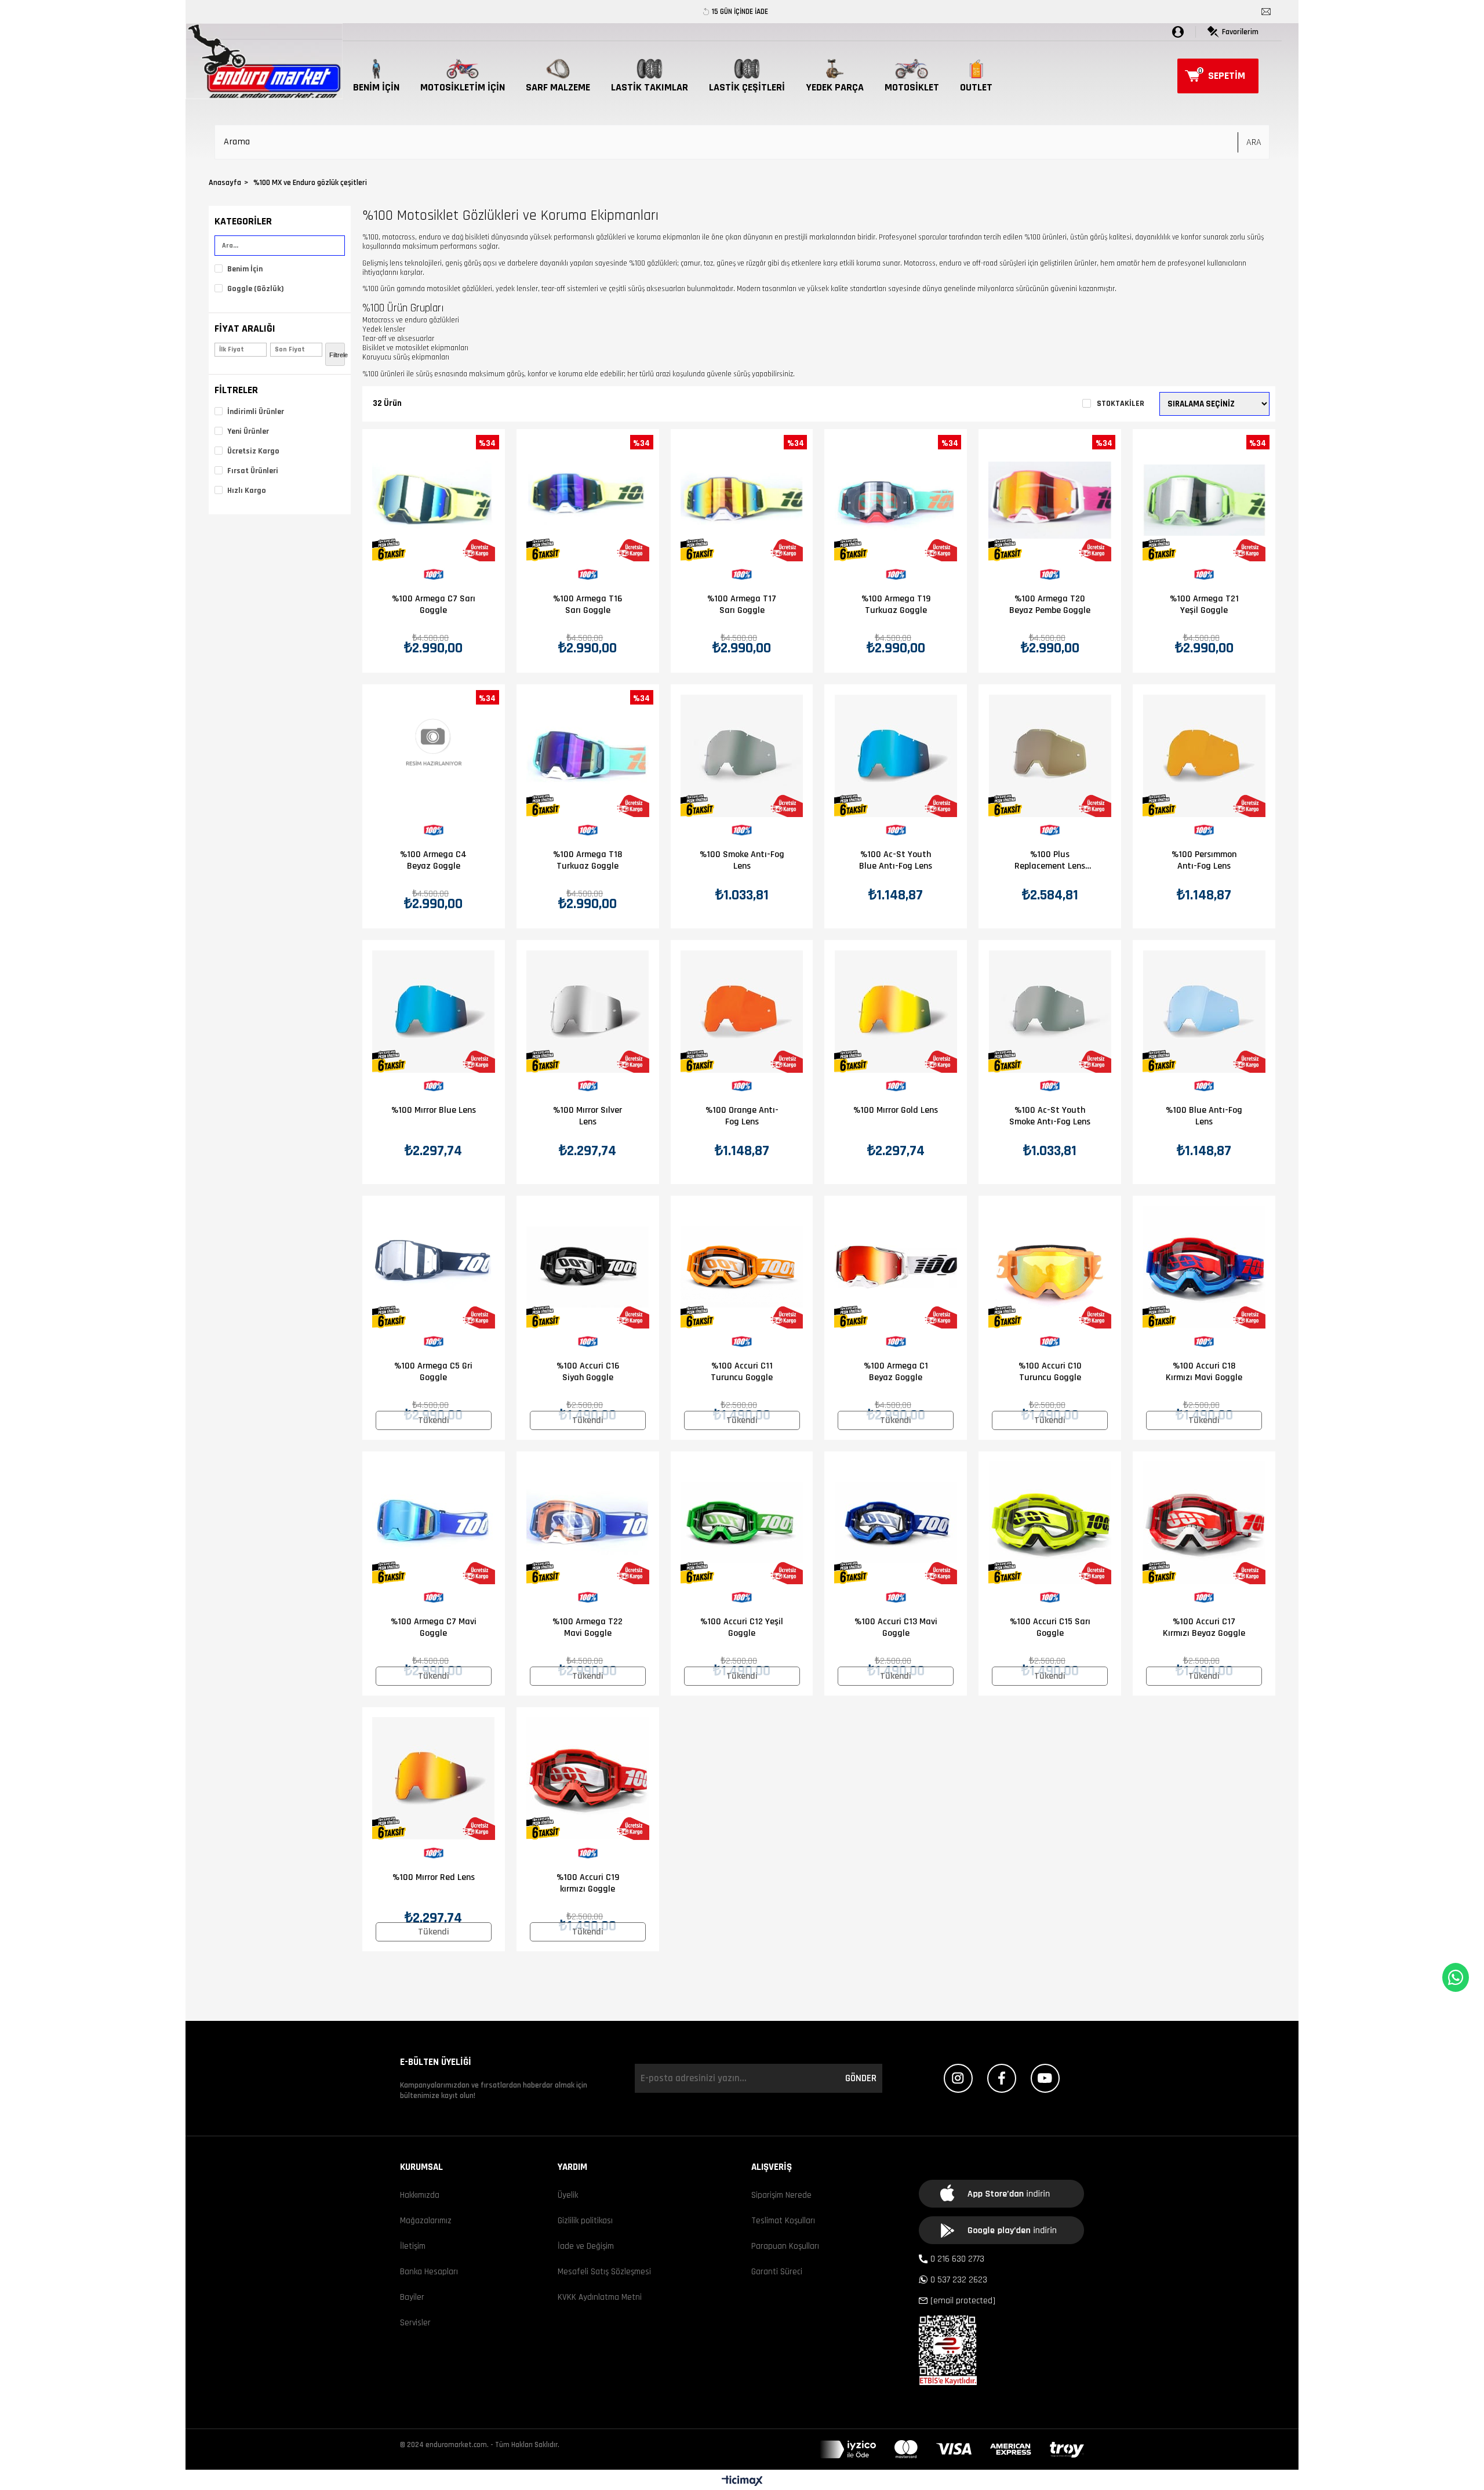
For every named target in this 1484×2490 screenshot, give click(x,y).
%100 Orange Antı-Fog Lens (742, 1116)
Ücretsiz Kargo (253, 451)
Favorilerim (1240, 32)
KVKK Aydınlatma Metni (600, 2297)
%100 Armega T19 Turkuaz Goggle (896, 605)
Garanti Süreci (777, 2272)
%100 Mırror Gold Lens (896, 1110)
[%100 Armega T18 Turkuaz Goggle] (588, 756)
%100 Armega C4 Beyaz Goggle (433, 861)
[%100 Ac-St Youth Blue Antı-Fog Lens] (896, 756)
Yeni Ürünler (248, 431)
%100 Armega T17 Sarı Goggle (742, 605)
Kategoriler (243, 221)
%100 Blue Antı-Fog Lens (1204, 1116)
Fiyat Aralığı (245, 329)
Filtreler (236, 390)
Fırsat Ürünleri (253, 471)
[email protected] (963, 2301)
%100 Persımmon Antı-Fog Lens (1204, 861)
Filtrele (337, 355)
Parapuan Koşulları (785, 2246)
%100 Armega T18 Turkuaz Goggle (588, 861)
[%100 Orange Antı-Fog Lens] (742, 1011)
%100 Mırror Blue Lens (434, 1110)
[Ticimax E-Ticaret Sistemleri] (742, 2482)
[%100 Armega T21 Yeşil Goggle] (1204, 500)
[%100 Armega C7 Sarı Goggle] (434, 500)
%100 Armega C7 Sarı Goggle (434, 605)
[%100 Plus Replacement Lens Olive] (1050, 756)
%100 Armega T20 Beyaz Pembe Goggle (1050, 605)
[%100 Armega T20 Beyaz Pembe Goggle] (1050, 500)
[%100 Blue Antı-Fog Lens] (1204, 1011)
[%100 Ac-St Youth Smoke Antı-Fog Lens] (1050, 1011)
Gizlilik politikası (585, 2221)
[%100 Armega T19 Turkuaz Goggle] (896, 500)
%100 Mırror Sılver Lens (588, 1116)
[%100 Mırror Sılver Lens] (588, 1011)
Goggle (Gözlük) (256, 289)
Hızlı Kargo (247, 491)
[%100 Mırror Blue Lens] (434, 1011)
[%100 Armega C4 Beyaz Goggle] (434, 756)
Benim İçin (245, 269)
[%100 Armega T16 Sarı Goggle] (588, 500)
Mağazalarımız (426, 2221)
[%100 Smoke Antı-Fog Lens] (742, 756)
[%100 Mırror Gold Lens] (896, 1011)
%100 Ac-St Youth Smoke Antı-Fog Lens (1050, 1116)
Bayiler (412, 2297)
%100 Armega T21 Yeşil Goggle (1204, 605)
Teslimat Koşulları (783, 2221)
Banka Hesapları (429, 2272)
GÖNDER (861, 2078)
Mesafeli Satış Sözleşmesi (604, 2272)
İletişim (413, 2246)
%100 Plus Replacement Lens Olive (1050, 861)
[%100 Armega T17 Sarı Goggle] (742, 500)
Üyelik (568, 2195)
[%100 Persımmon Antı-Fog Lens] (1204, 756)
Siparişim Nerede (781, 2195)
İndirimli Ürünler (256, 412)
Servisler (415, 2323)
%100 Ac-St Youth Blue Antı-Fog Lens (896, 861)
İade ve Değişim (586, 2246)
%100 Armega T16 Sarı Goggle (588, 605)
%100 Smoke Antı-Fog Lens (742, 861)
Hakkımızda (420, 2195)
